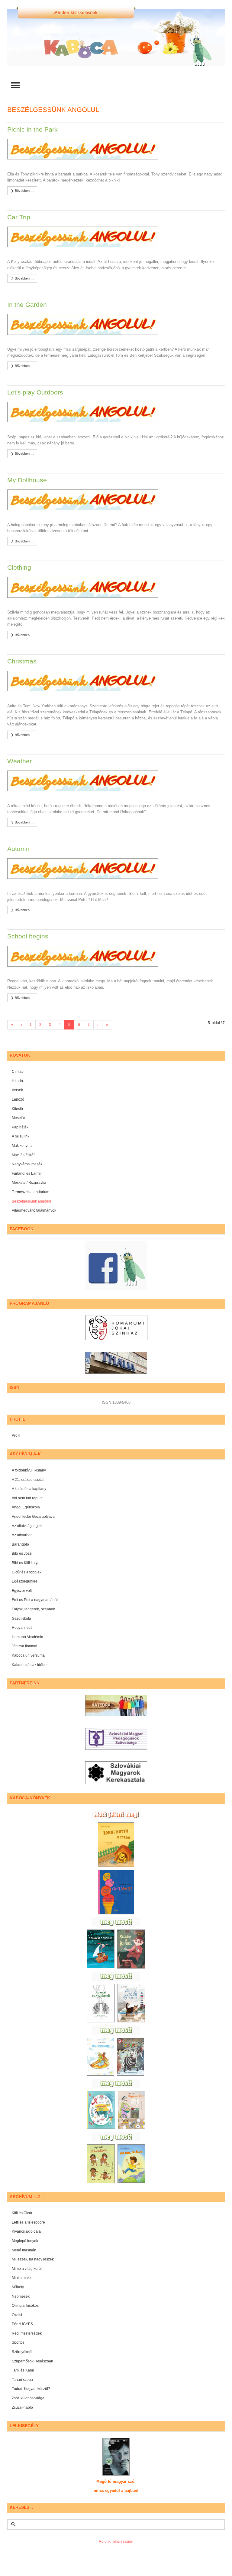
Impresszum (123, 2542)
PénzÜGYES (22, 2324)
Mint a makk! (22, 2278)
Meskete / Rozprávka (29, 1183)
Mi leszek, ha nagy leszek (33, 2259)
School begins (28, 936)
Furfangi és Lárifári (27, 1173)
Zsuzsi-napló (22, 2407)
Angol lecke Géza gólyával (34, 1517)
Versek (17, 1090)
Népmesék (21, 2296)
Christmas (22, 661)
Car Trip (19, 217)
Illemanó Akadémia (27, 1637)
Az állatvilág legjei (27, 1526)
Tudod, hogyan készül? (31, 2389)
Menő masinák (24, 2250)
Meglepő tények (25, 2241)
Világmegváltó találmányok (34, 1210)
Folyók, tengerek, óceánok (33, 1609)
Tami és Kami (23, 2370)
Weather (19, 761)
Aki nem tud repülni (28, 1498)
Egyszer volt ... (24, 1591)
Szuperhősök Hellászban (32, 2361)
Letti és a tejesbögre (28, 2222)
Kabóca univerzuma (28, 1655)
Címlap (18, 1072)
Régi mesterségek (27, 2333)
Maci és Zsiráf (23, 1155)
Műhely (18, 2287)
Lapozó (18, 1099)
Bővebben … (24, 191)
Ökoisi (17, 2315)
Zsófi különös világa (28, 2398)
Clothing (19, 567)
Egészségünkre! (25, 1581)
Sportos (18, 2342)
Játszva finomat (24, 1646)
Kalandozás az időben (30, 1665)
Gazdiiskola (21, 1619)
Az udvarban (22, 1535)
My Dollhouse (27, 480)
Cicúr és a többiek (27, 1572)
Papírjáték (20, 1127)
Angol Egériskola (26, 1507)
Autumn (18, 849)
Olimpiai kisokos (25, 2306)
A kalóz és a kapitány (29, 1489)
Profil (16, 1435)
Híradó (17, 1081)
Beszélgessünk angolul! (31, 1201)
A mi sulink (21, 1136)
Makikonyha (22, 1146)
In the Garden (27, 304)
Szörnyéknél (22, 2352)
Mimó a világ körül (27, 2269)
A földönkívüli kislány (29, 1470)
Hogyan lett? (22, 1628)
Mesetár (18, 1118)
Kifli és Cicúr (22, 2213)
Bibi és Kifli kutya (26, 1563)
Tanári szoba (22, 2380)
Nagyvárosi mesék (27, 1164)
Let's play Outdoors (35, 392)
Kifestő (17, 1109)
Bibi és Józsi (22, 1553)
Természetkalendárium (31, 1192)
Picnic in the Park (32, 129)
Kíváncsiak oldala (26, 2231)
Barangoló (20, 1544)
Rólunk (105, 2542)
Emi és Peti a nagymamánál (35, 1600)
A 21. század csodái (28, 1480)
